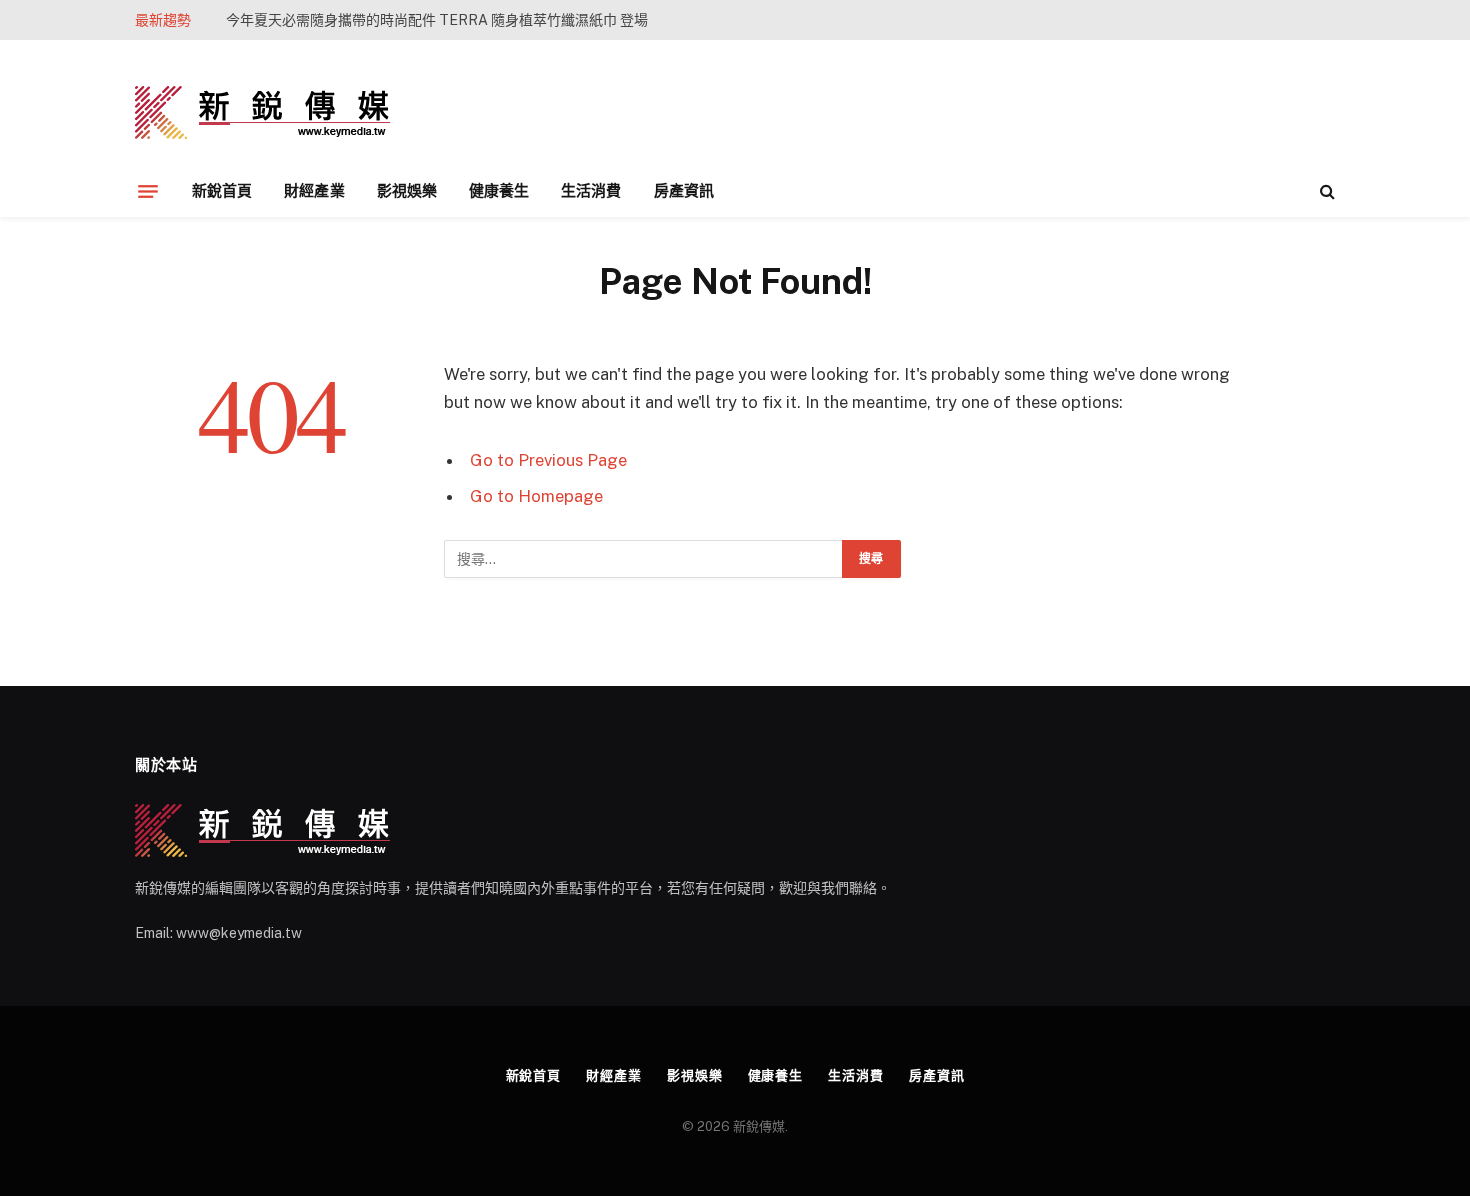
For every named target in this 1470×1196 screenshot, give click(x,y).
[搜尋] (1325, 191)
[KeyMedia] (262, 112)
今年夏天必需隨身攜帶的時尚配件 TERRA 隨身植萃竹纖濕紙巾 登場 (437, 20)
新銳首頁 (222, 190)
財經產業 (314, 190)
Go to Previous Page (548, 460)
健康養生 (499, 190)
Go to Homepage (536, 496)
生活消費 (591, 190)
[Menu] (148, 191)
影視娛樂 (407, 190)
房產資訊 (684, 190)
